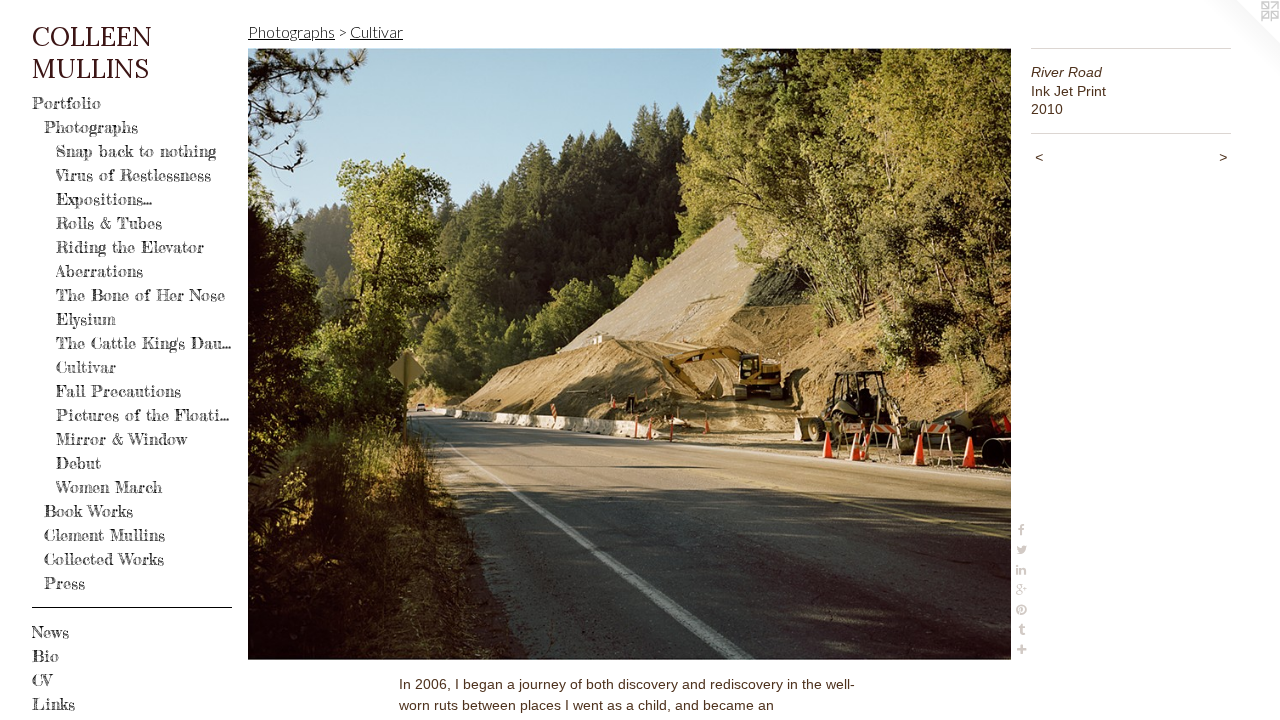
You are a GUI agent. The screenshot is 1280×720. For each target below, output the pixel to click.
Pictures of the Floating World (144, 415)
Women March (109, 487)
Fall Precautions (118, 391)
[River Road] (629, 354)
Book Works (88, 511)
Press (64, 583)
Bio (45, 656)
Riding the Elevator (130, 247)
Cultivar (86, 367)
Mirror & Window (121, 439)
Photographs (91, 127)
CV (41, 680)
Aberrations (99, 271)
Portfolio (66, 103)
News (50, 632)
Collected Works (104, 559)
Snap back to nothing (136, 151)
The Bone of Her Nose (140, 295)
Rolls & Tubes (109, 223)
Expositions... (104, 199)
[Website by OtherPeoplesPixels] (1240, 40)
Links (53, 704)
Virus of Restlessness (133, 175)
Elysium (85, 319)
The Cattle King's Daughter (144, 343)
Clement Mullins (104, 535)
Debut (78, 463)
